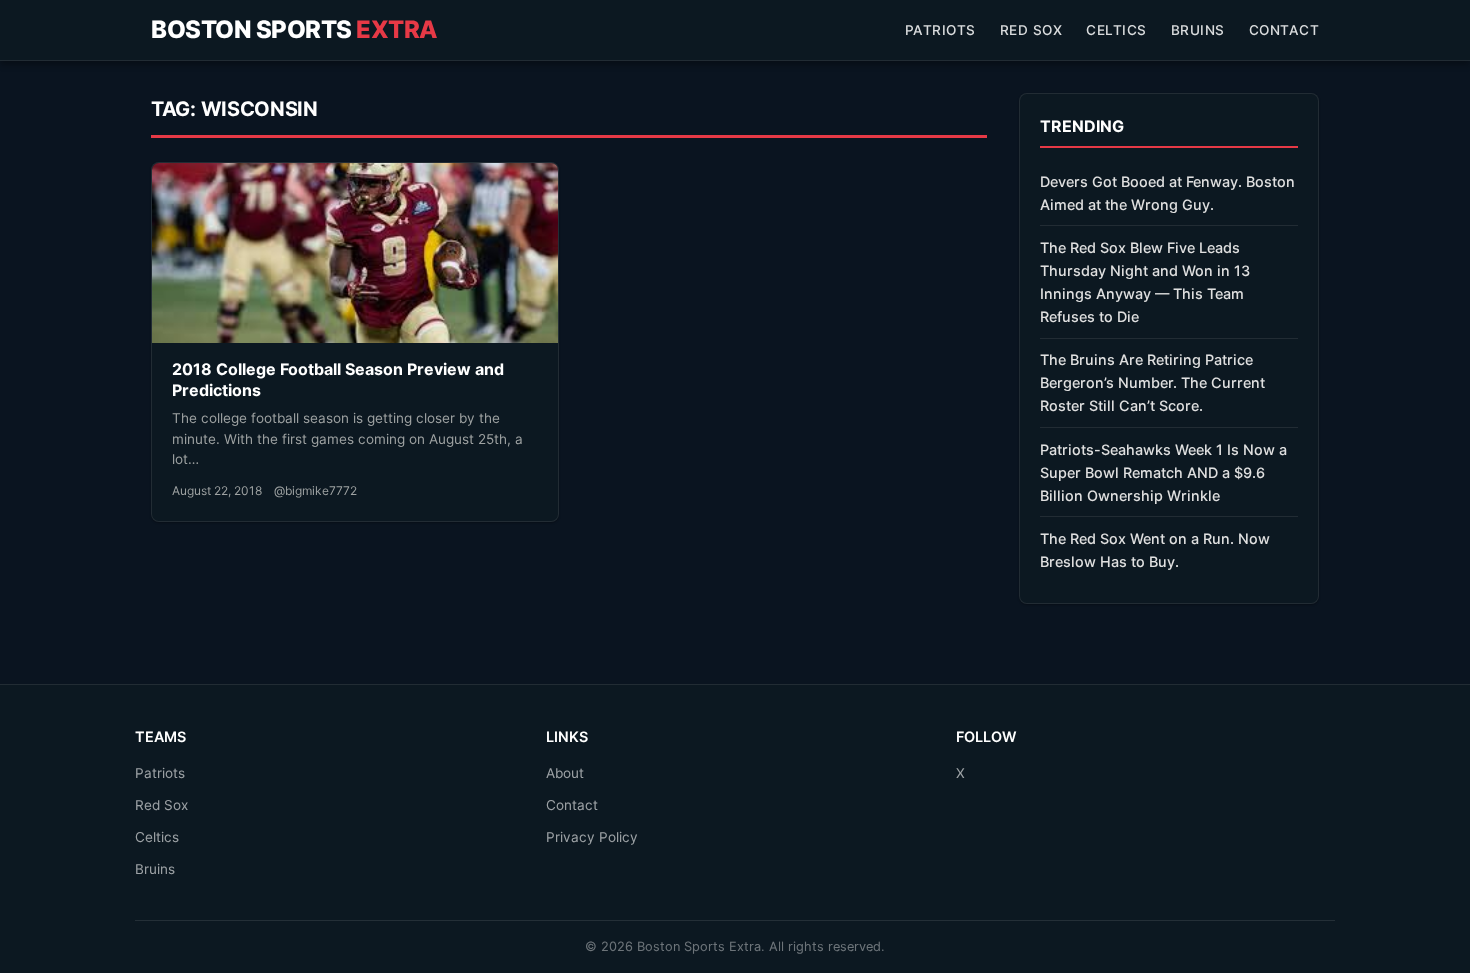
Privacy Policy (592, 837)
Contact (1284, 30)
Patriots (940, 30)
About (565, 773)
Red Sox (1031, 30)
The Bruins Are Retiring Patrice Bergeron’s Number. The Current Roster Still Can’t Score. (1152, 382)
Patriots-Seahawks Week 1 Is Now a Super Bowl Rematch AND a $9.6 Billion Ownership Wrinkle (1163, 472)
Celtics (1116, 30)
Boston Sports (294, 29)
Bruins (1198, 30)
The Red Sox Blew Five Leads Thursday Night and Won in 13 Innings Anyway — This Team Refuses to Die (1145, 282)
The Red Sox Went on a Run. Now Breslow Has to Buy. (1155, 550)
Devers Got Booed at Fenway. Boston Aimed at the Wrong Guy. (1167, 193)
